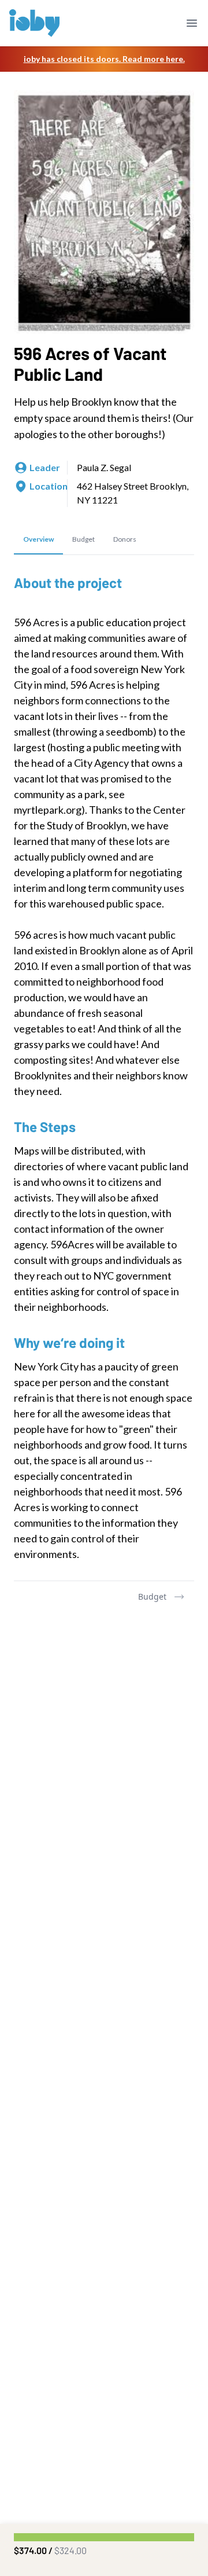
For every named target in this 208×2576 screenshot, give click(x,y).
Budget (152, 1596)
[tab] (38, 540)
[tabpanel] (104, 1068)
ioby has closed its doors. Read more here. (104, 59)
